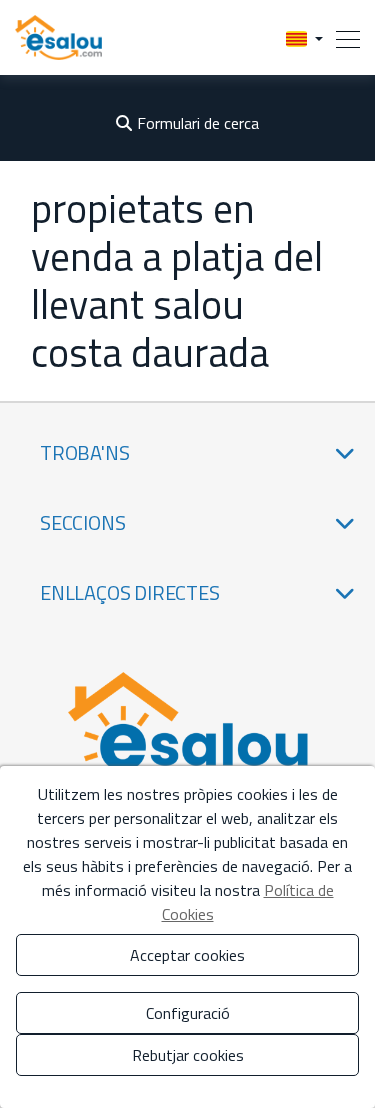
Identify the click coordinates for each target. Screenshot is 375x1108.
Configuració (188, 1013)
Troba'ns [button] (84, 452)
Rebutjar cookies (188, 1055)
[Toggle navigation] (342, 37)
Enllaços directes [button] (130, 592)
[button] (304, 37)
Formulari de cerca (198, 123)
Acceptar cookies (187, 955)
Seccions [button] (82, 522)
